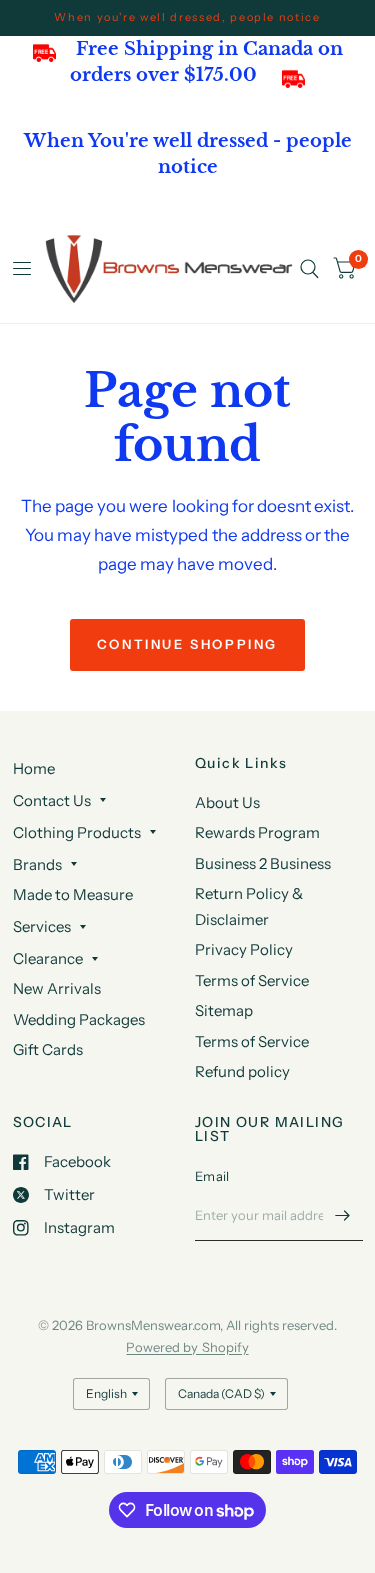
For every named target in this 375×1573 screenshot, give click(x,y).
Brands (37, 864)
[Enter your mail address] (343, 1215)
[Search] (309, 269)
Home (34, 768)
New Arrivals (57, 988)
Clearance (48, 958)
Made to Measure (73, 894)
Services (42, 926)
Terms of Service (252, 980)
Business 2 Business (263, 863)
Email (212, 1176)
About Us (227, 802)
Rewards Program (257, 832)
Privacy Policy (244, 949)
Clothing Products (77, 832)
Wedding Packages (79, 1019)
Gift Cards (48, 1049)
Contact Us (52, 800)
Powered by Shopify (187, 1347)
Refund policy (242, 1071)
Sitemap (224, 1010)
